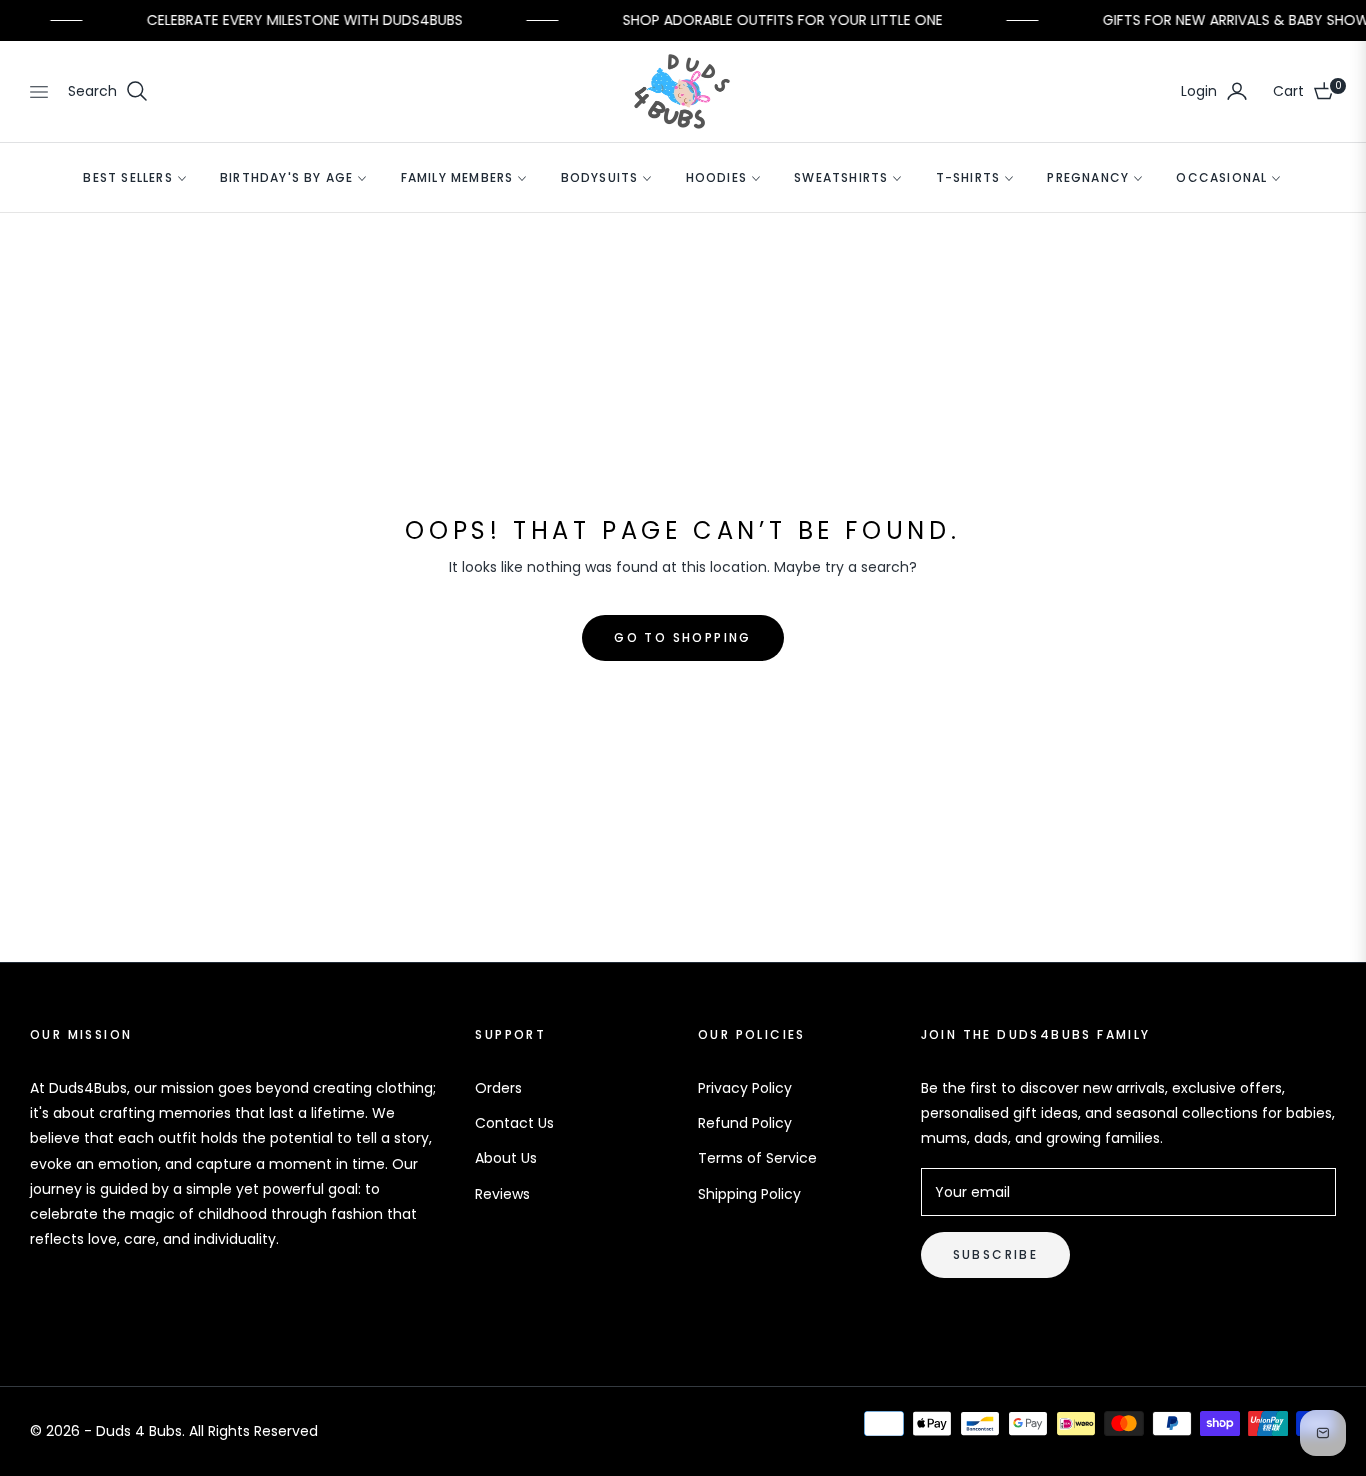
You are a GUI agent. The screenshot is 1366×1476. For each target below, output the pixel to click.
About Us (506, 1158)
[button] (108, 91)
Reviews (502, 1194)
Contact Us (514, 1123)
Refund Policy (745, 1123)
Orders (498, 1088)
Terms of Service (757, 1158)
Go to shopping (683, 637)
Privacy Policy (745, 1088)
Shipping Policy (749, 1194)
